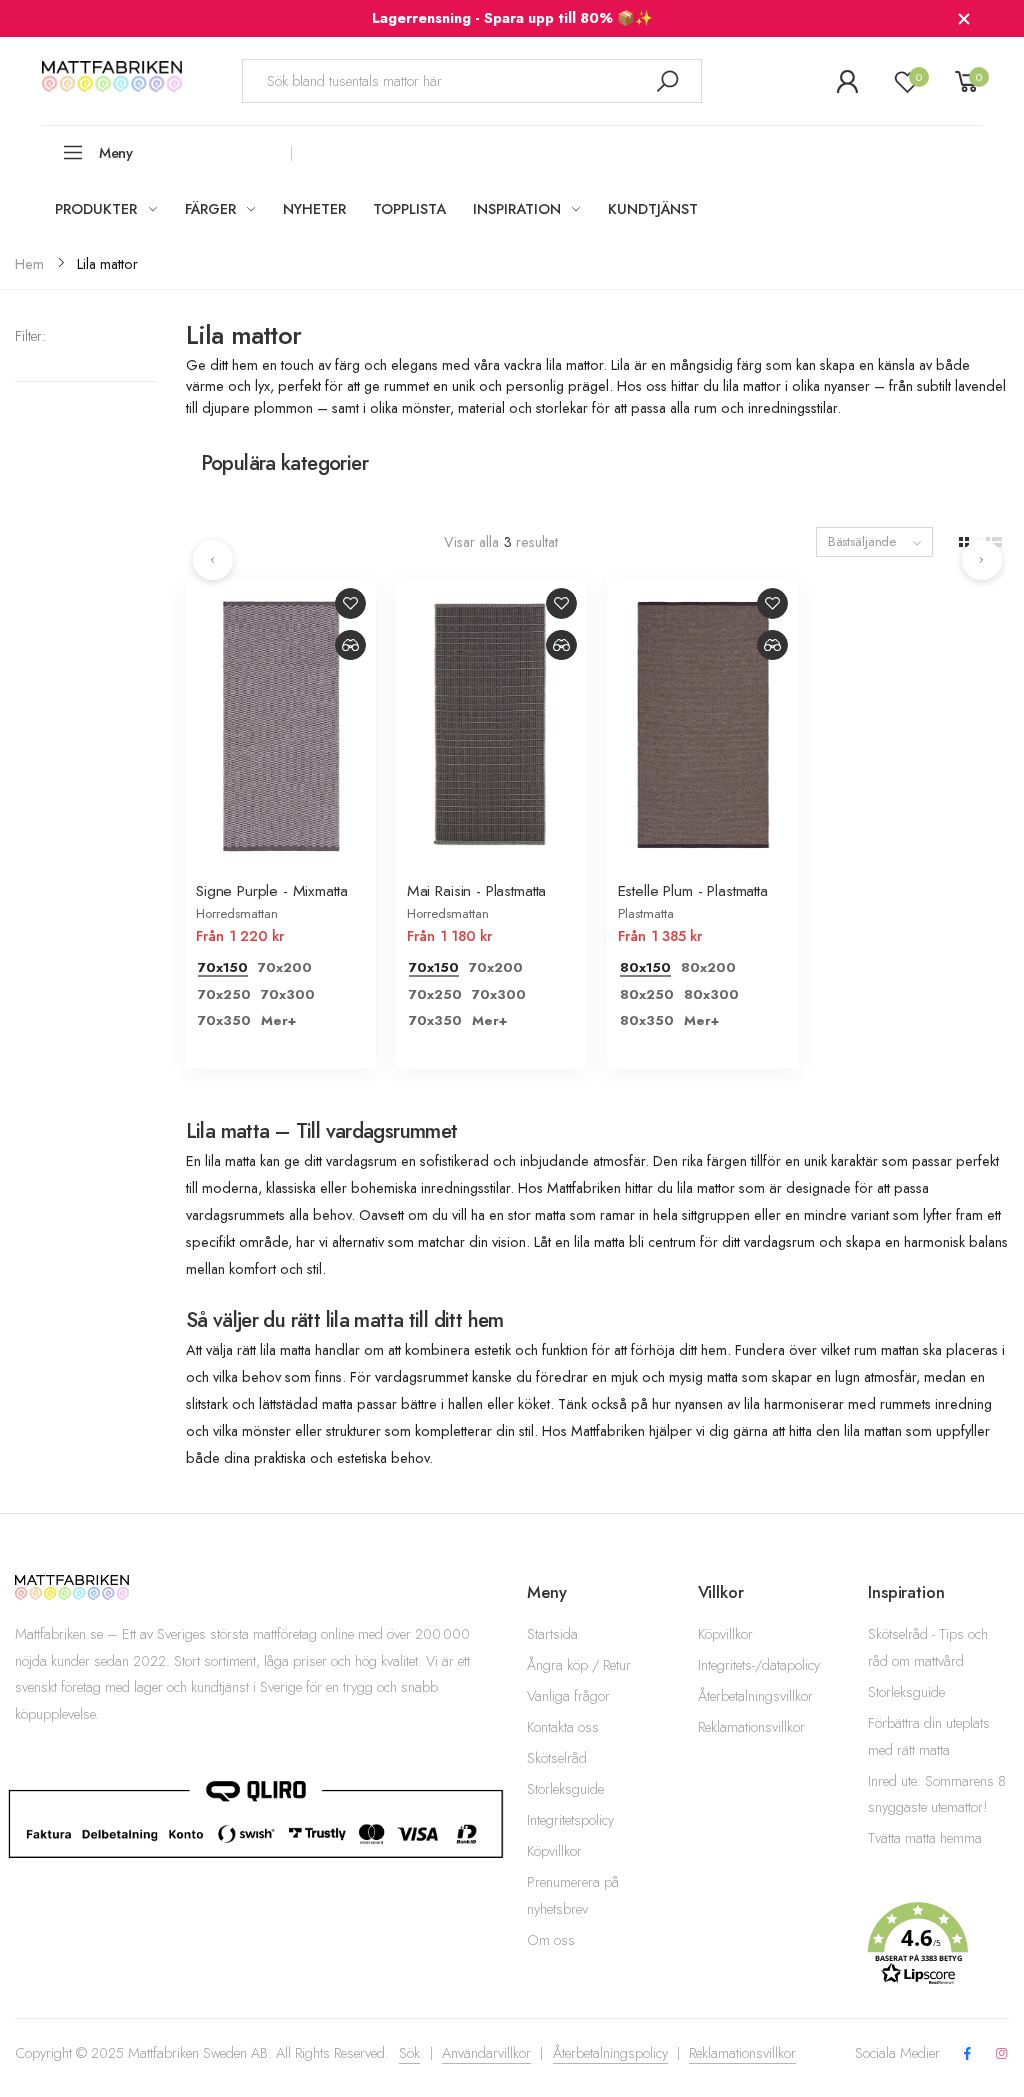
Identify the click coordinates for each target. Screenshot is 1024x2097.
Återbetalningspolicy (610, 2053)
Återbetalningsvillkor (755, 1696)
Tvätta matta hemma (925, 1838)
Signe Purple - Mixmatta (271, 890)
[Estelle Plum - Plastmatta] (702, 721)
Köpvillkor (554, 1851)
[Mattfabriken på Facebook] (967, 2054)
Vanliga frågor (568, 1696)
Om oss (551, 1940)
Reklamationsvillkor (751, 1727)
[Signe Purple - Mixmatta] (281, 721)
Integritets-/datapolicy (759, 1665)
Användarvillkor (486, 2053)
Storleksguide (565, 1789)
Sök (409, 2053)
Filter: (30, 336)
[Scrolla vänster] (213, 560)
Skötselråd (557, 1758)
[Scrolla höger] (982, 560)
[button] (938, 1944)
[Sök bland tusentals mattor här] (667, 80)
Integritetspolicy (570, 1820)
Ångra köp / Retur (579, 1665)
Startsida (552, 1634)
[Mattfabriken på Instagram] (1002, 2054)
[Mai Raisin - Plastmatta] (491, 721)
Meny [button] (116, 153)
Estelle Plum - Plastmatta (693, 890)
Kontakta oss (563, 1727)
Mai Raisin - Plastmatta (476, 890)
